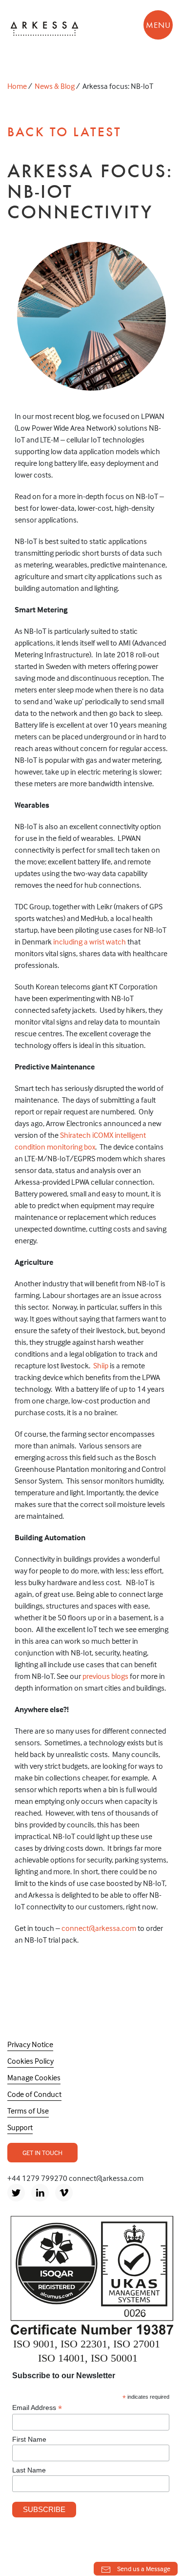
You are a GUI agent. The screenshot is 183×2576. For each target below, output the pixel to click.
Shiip (101, 1365)
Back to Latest (64, 132)
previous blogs (105, 1676)
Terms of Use (28, 2111)
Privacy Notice (30, 2044)
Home (17, 86)
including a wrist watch (89, 942)
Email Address (37, 2408)
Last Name (29, 2470)
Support (20, 2127)
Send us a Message (143, 2568)
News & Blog (55, 86)
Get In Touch (42, 2152)
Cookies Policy (30, 2061)
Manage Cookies (34, 2077)
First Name (29, 2439)
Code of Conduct (34, 2094)
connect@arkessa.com (99, 1928)
